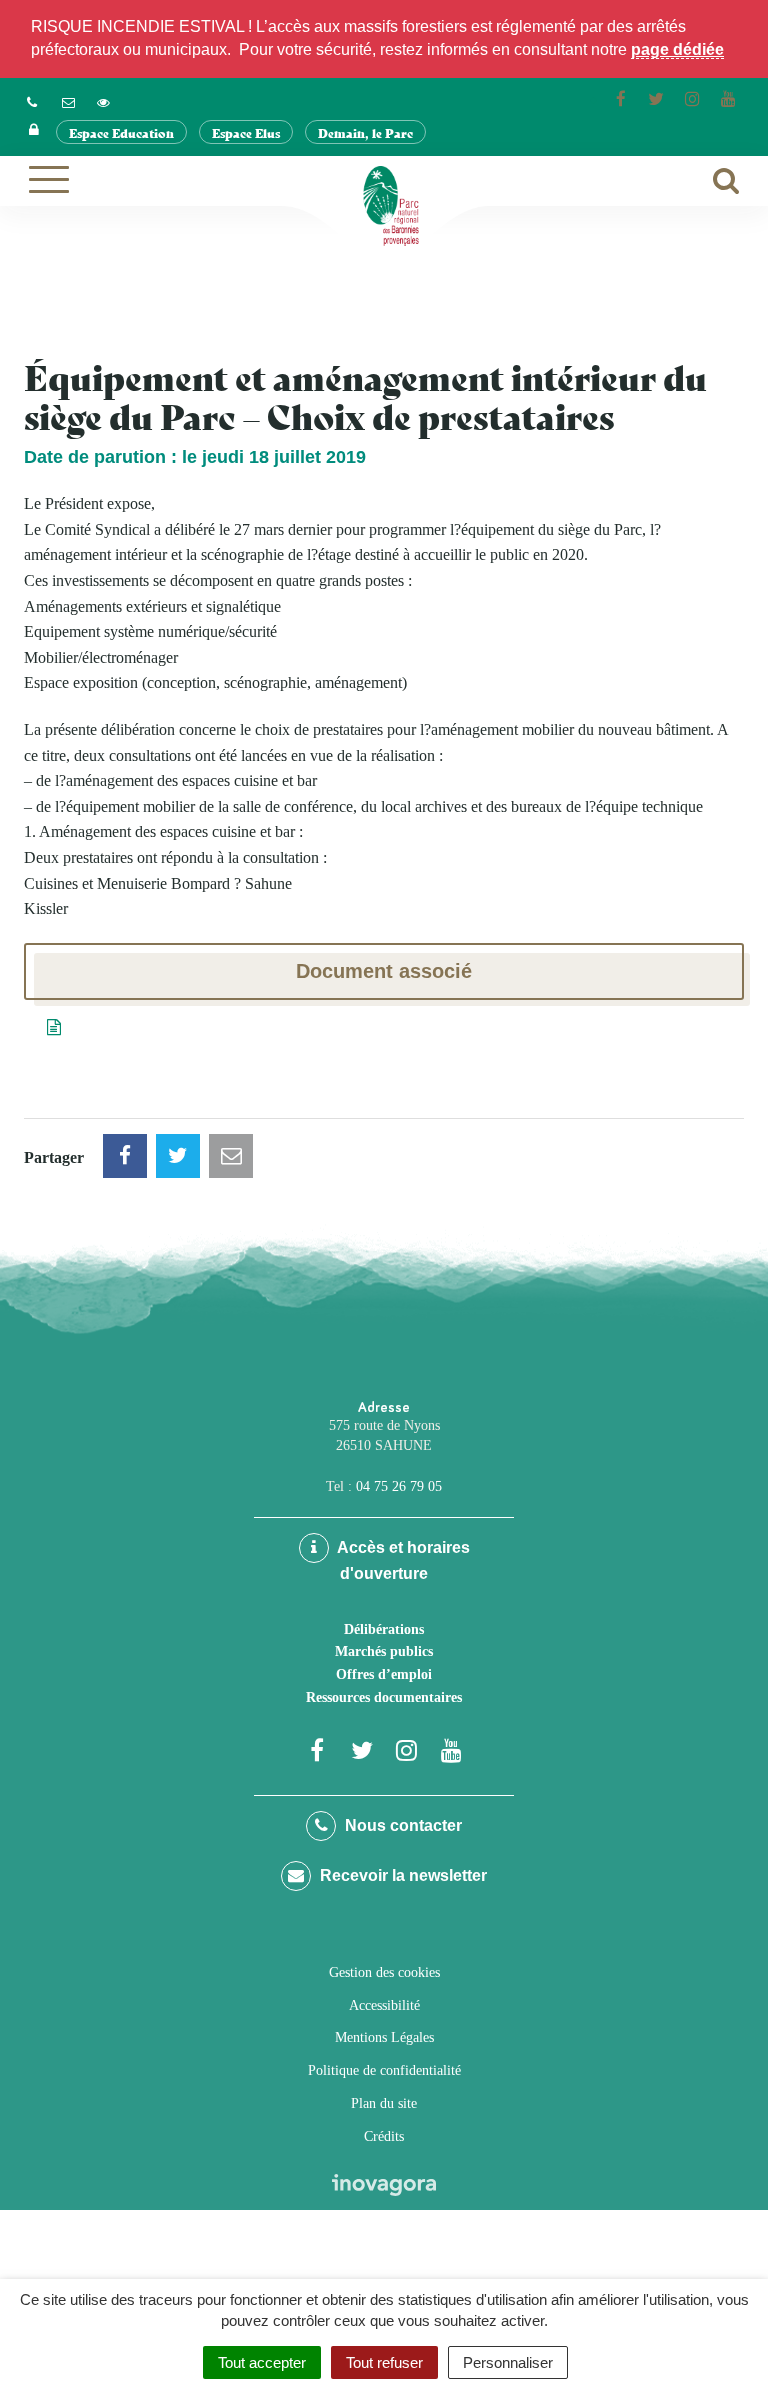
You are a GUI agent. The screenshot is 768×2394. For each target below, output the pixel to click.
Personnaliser (508, 2362)
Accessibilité (384, 2005)
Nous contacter (401, 1825)
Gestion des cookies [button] (384, 1972)
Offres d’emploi (384, 1674)
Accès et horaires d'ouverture (402, 1560)
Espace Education (121, 132)
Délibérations (384, 1629)
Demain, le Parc (365, 132)
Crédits (384, 2136)
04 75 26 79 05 (399, 1486)
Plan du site (384, 2103)
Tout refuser (384, 2362)
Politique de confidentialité (384, 2070)
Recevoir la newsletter (401, 1875)
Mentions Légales (384, 2037)
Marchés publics (384, 1651)
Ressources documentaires (384, 1697)
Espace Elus (246, 132)
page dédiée (677, 49)
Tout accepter (262, 2362)
